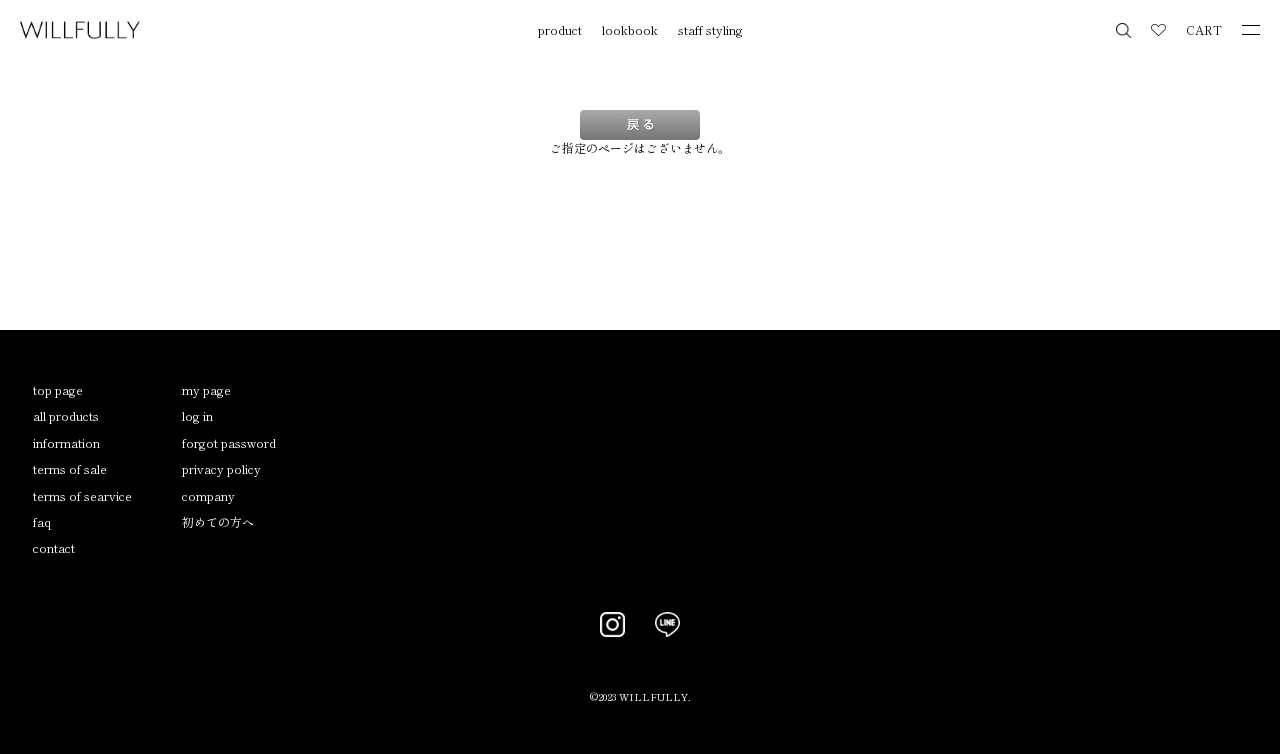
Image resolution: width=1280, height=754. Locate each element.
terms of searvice (82, 495)
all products (66, 415)
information (66, 442)
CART (1204, 29)
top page (58, 389)
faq (42, 521)
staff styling (710, 29)
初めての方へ (218, 521)
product (560, 29)
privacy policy (221, 468)
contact (54, 547)
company (208, 495)
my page (206, 389)
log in (197, 415)
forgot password (229, 442)
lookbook (630, 29)
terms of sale (70, 468)
